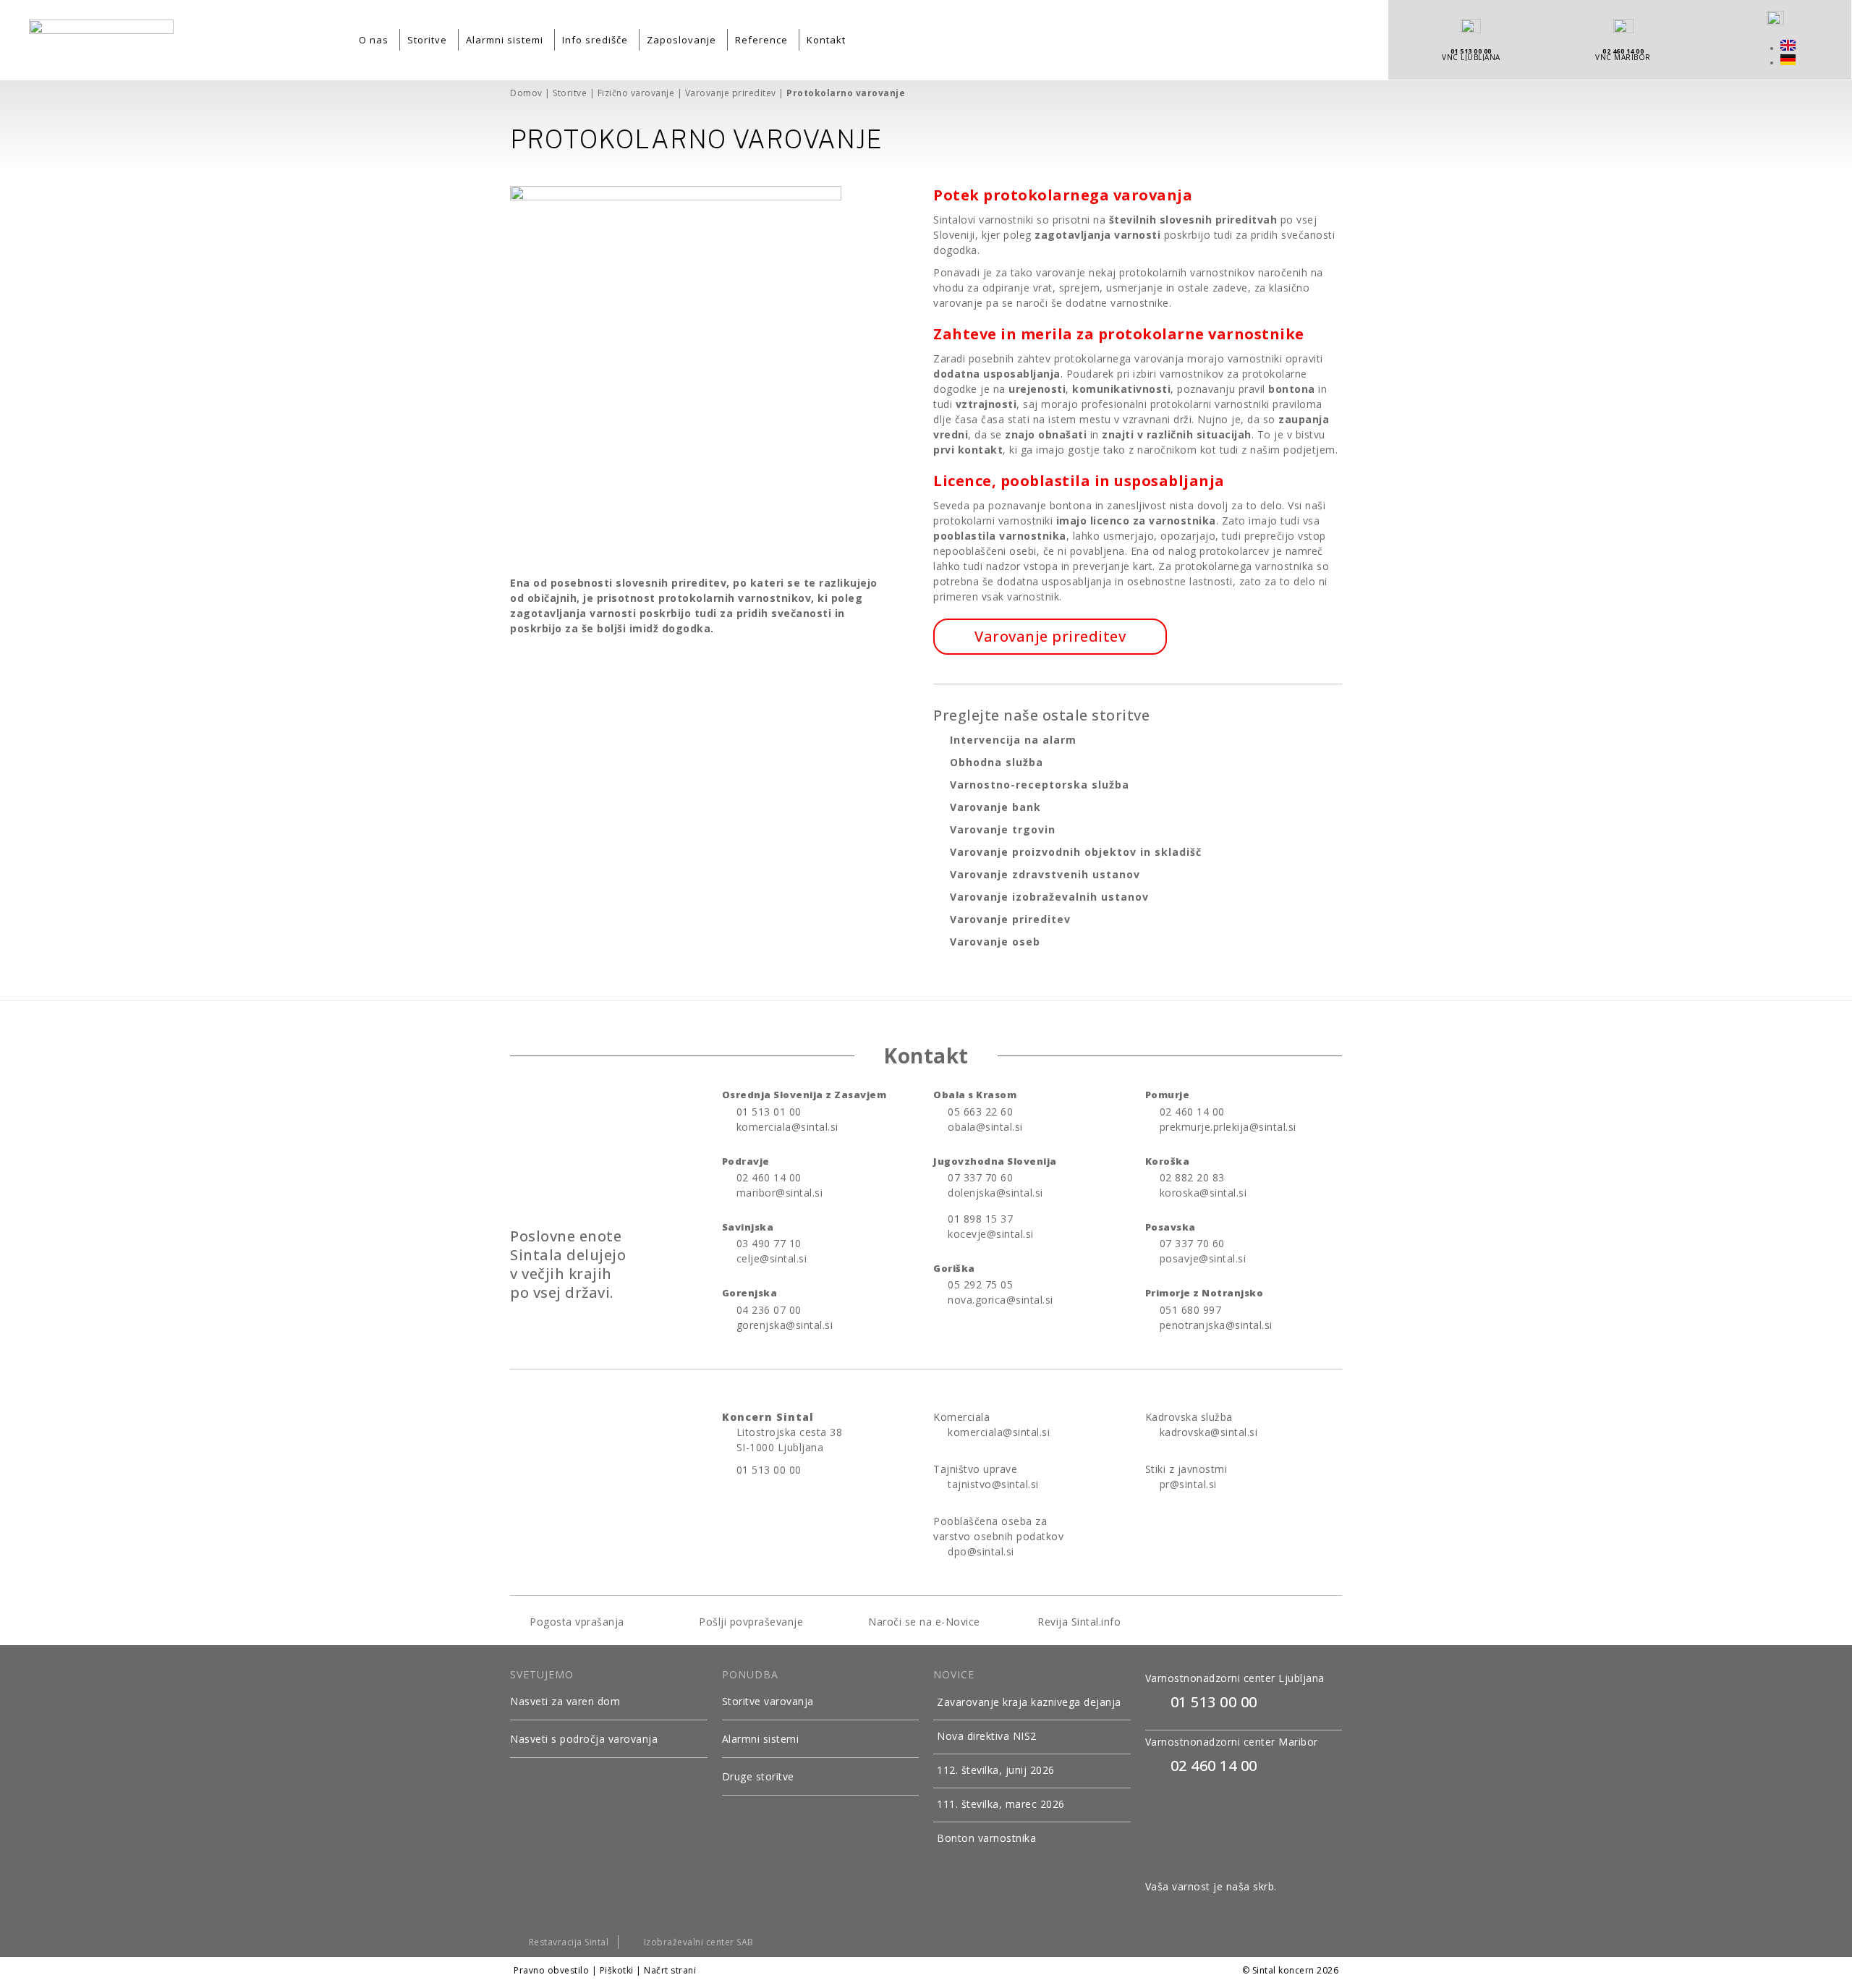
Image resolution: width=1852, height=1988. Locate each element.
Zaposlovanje (681, 40)
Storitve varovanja (768, 1701)
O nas (374, 40)
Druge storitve (758, 1776)
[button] (1050, 637)
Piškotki (617, 1970)
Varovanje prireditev (731, 93)
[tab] (609, 1702)
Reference (761, 40)
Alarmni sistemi (505, 40)
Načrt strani (670, 1970)
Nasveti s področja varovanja (584, 1739)
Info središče (595, 40)
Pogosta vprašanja (575, 1622)
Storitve (427, 40)
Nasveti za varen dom (565, 1701)
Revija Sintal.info (1078, 1622)
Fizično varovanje (636, 93)
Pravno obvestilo (551, 1970)
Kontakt (826, 40)
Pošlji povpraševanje (750, 1622)
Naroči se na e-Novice (923, 1622)
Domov (526, 93)
